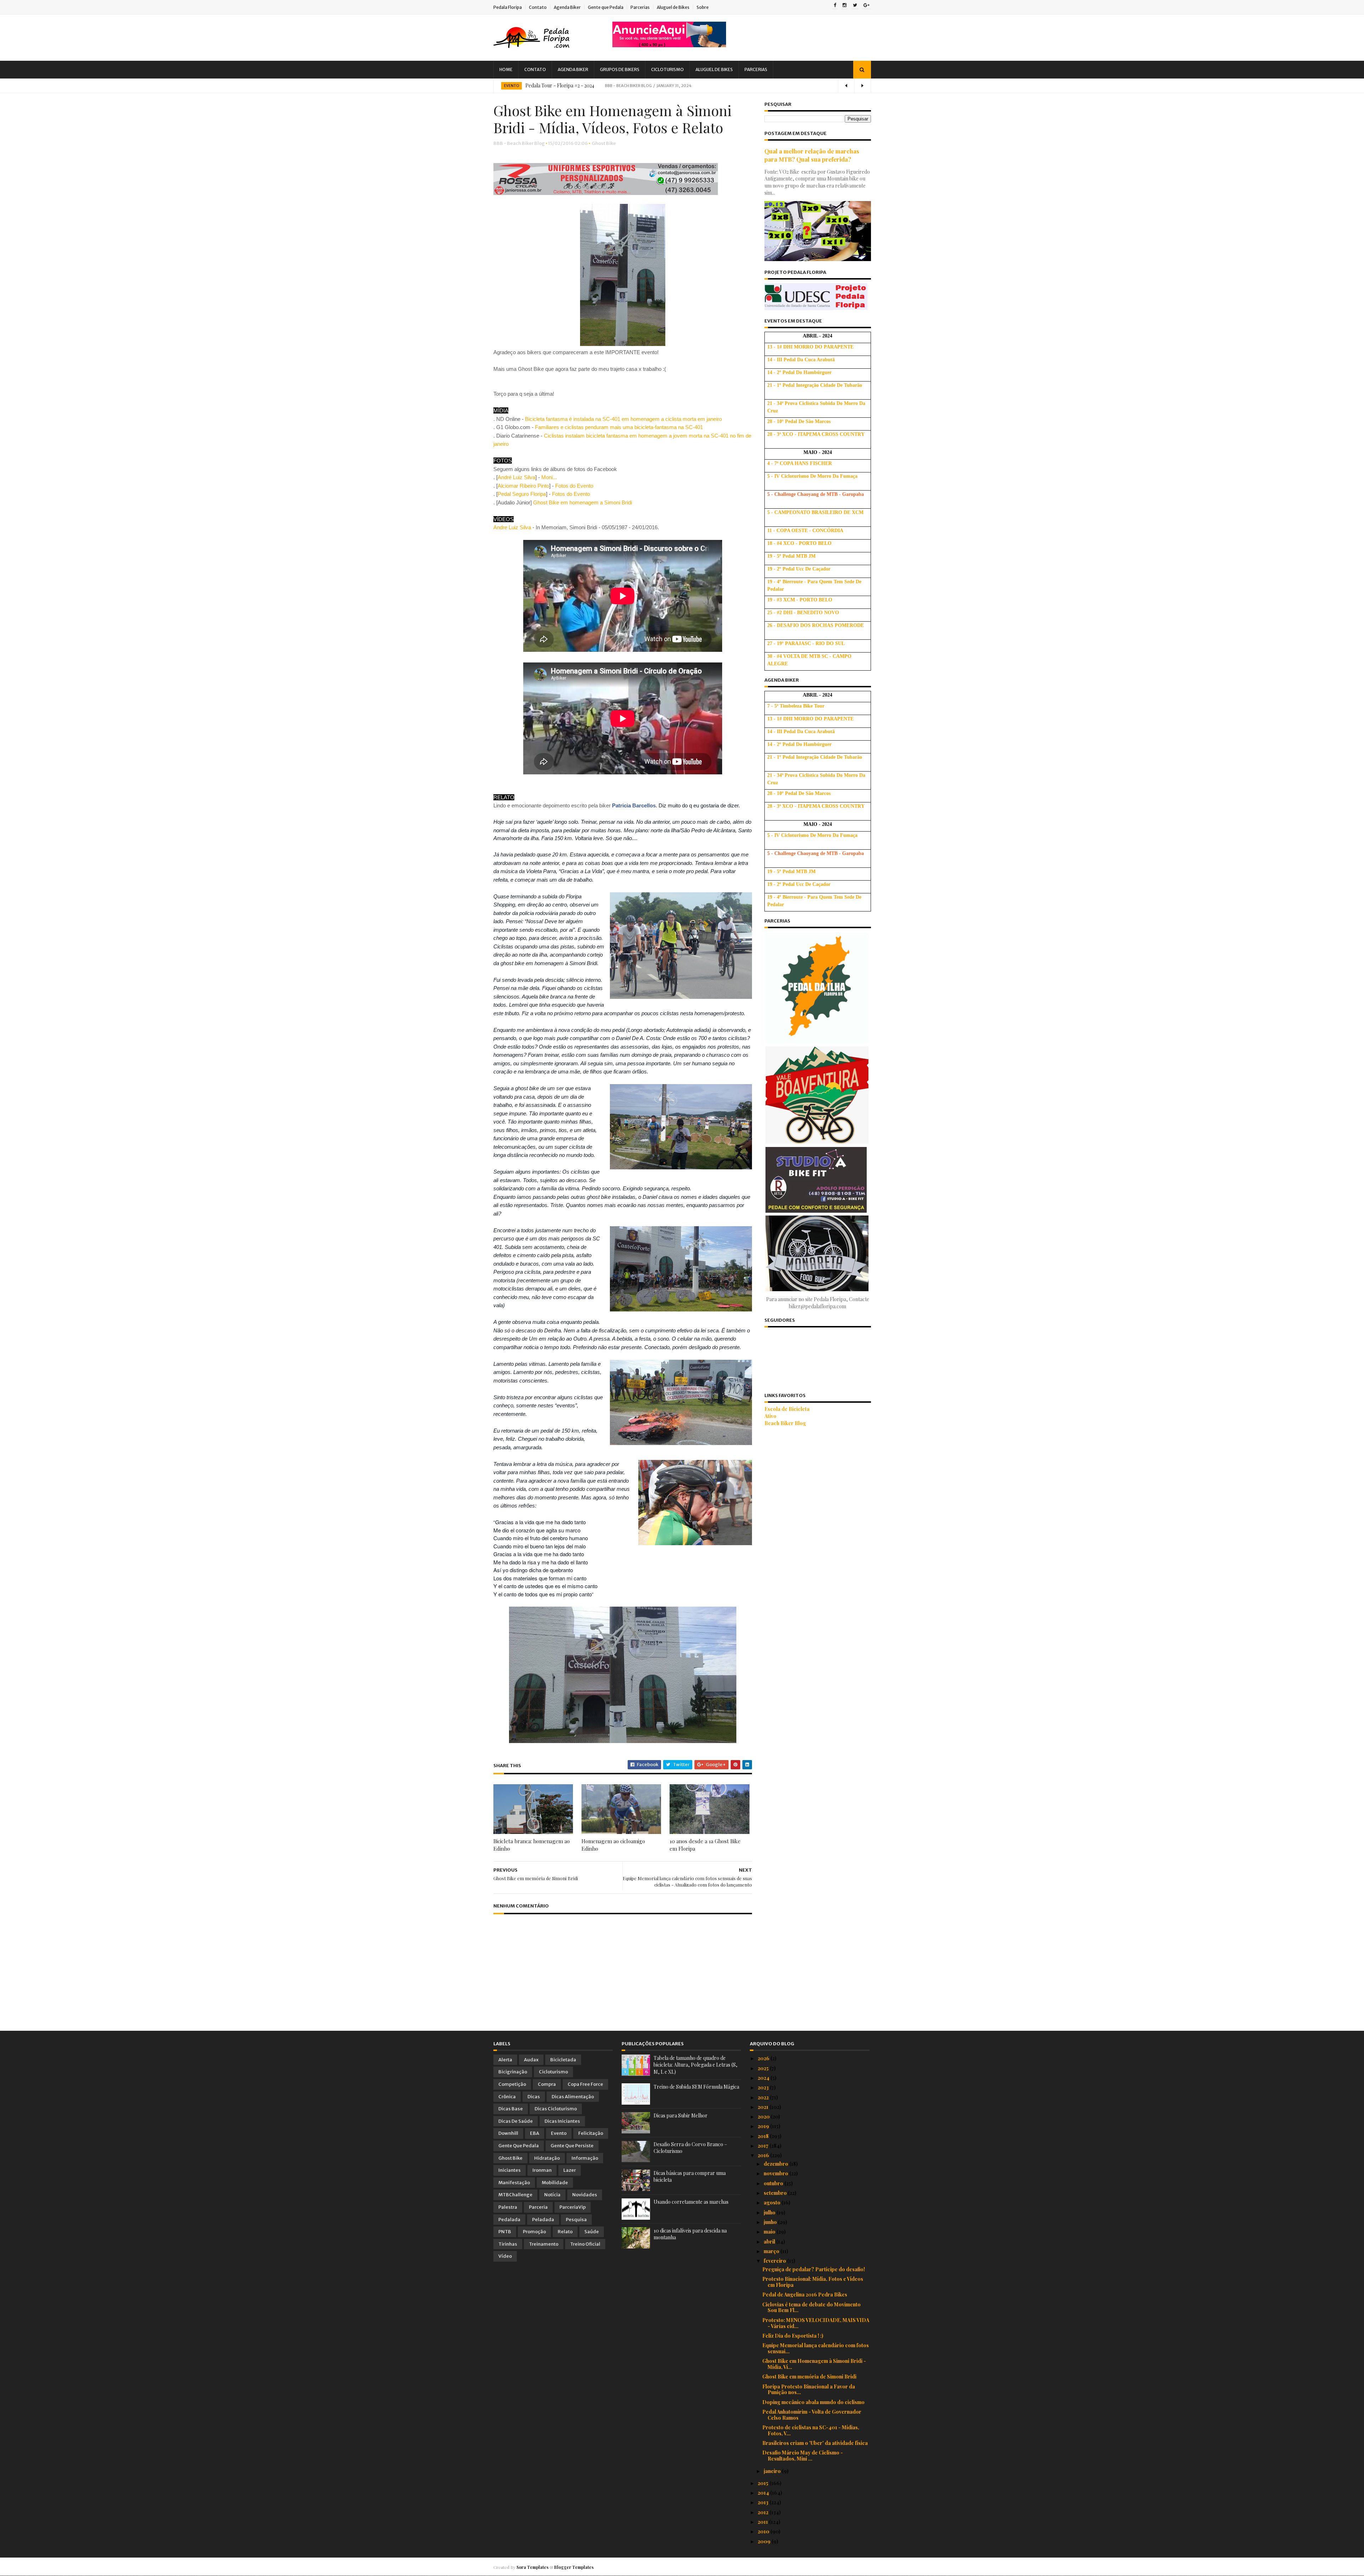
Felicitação (591, 2133)
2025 (764, 2068)
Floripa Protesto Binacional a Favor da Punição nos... (809, 2390)
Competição (512, 2084)
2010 (764, 2531)
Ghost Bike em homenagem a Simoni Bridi (583, 502)
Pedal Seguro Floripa (522, 494)
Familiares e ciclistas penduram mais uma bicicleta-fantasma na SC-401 (619, 427)
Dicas (534, 2097)
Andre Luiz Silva (512, 527)
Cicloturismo (667, 69)
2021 (764, 2107)
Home (506, 69)
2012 (764, 2512)
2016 (764, 2155)
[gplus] (867, 6)
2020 (764, 2117)
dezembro (776, 2164)
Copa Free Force (585, 2084)
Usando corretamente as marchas (691, 2202)
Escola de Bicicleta (787, 1409)
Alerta (505, 2060)
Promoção (534, 2232)
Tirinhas (508, 2244)
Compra (547, 2084)
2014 (764, 2493)
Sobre (703, 7)
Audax (531, 2060)
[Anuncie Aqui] (669, 45)
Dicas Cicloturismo (556, 2109)
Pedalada (509, 2220)
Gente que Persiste (572, 2146)
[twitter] (855, 6)
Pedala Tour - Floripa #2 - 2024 (560, 85)
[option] (682, 86)
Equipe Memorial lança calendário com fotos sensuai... (816, 2348)
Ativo (770, 1416)
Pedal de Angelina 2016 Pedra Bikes (805, 2294)
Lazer (570, 2170)
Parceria (538, 2207)
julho (770, 2212)
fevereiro (775, 2261)
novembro (776, 2173)
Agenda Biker (567, 7)
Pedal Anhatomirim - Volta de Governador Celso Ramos (812, 2415)
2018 (764, 2136)
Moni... (549, 477)
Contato (538, 7)
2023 (764, 2087)
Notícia (552, 2195)
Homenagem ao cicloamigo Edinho (613, 1845)
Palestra (508, 2207)
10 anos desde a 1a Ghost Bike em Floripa (705, 1845)
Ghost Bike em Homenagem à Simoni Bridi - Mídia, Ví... (814, 2364)
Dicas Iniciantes (562, 2121)
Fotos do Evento (574, 486)
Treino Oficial (585, 2244)
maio (770, 2232)
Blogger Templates (574, 2567)
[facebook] (835, 6)
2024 (764, 2078)
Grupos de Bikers (620, 69)
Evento (511, 86)
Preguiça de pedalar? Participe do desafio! (814, 2269)
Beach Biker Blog (785, 1423)
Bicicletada (563, 2060)
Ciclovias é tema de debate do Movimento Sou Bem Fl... (811, 2307)
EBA (535, 2133)
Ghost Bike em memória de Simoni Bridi (809, 2377)
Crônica (507, 2097)
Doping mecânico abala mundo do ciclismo (813, 2402)
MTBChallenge (515, 2195)
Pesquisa (576, 2220)
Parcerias (640, 7)
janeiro (773, 2471)
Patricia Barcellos (634, 805)
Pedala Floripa (508, 7)
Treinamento (544, 2244)
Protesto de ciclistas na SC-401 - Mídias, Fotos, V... (811, 2430)
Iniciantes (510, 2170)
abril (770, 2242)
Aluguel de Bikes (673, 7)
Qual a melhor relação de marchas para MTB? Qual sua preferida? (812, 155)
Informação (585, 2158)
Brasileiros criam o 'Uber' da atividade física (815, 2443)
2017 (764, 2146)
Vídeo (505, 2256)
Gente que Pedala (606, 7)
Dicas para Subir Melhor (681, 2115)
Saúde (592, 2232)
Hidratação (547, 2158)
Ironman (542, 2170)
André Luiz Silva (516, 477)
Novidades (585, 2195)
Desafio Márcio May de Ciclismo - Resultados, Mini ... (803, 2456)
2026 (764, 2058)
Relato (565, 2232)
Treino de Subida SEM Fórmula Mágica (696, 2087)
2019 (764, 2126)
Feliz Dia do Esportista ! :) (793, 2336)
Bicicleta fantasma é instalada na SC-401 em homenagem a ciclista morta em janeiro (623, 419)
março (772, 2251)
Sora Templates (532, 2567)
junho (771, 2222)
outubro (774, 2183)
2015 (764, 2483)
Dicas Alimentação (573, 2097)
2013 (764, 2502)
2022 (764, 2097)
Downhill (508, 2133)
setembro (776, 2193)
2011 (763, 2522)
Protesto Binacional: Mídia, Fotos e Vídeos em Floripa (813, 2282)
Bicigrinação (513, 2072)
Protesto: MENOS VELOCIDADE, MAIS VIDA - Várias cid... (816, 2323)
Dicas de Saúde (516, 2121)
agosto (773, 2202)
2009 (765, 2541)
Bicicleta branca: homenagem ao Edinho (532, 1845)
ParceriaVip (573, 2207)
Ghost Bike (604, 143)
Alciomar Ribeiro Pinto (523, 486)
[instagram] (845, 6)
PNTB (505, 2232)
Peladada (543, 2220)
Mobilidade (555, 2183)
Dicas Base (511, 2109)
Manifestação (514, 2183)
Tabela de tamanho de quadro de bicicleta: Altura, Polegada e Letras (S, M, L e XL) (695, 2065)
